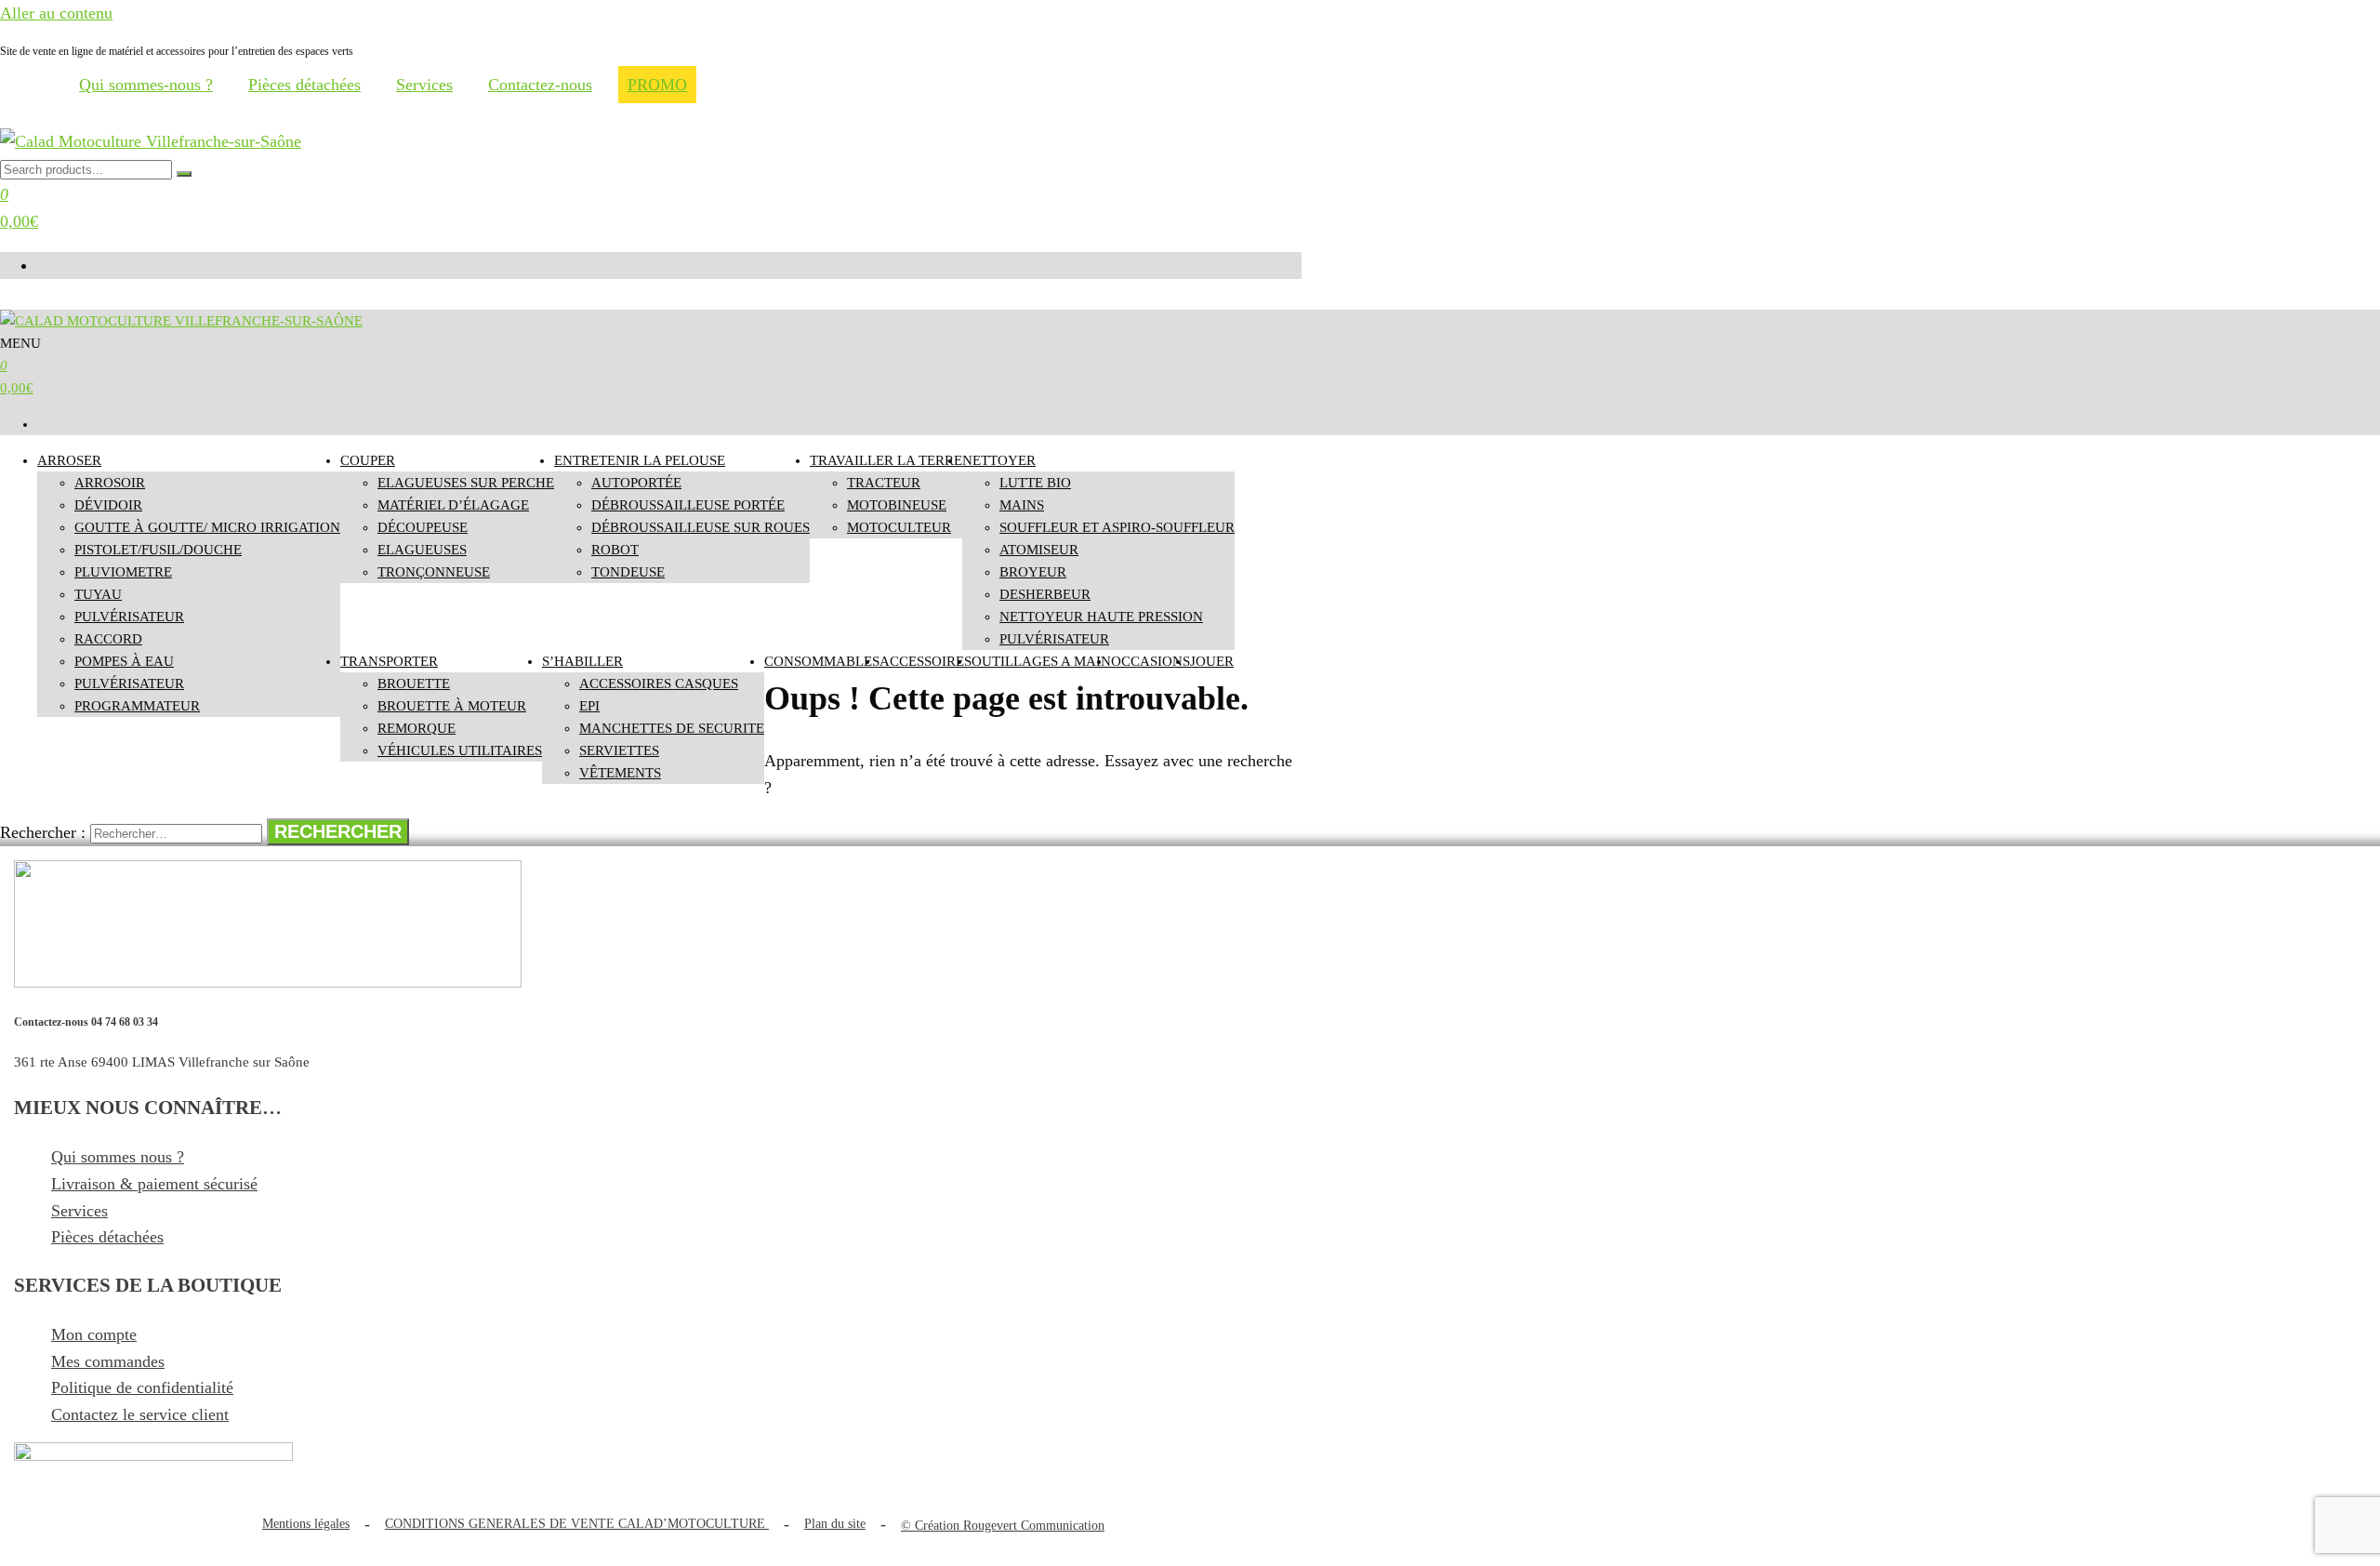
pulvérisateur (129, 617)
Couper (368, 460)
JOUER (1212, 661)
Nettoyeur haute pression (1101, 617)
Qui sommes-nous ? (146, 85)
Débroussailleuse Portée (688, 505)
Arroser (69, 460)
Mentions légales (306, 1524)
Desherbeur (1045, 594)
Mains (1022, 505)
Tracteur (884, 483)
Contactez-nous (540, 85)
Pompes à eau (124, 661)
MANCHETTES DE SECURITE (672, 728)
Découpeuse (423, 527)
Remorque (416, 728)
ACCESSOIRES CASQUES (659, 683)
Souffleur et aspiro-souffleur (1117, 527)
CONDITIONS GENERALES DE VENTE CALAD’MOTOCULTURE (577, 1524)
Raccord (108, 639)
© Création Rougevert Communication (1003, 1526)
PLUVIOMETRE (123, 572)
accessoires (926, 661)
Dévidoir (108, 505)
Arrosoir (110, 483)
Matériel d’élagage (453, 505)
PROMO (657, 85)
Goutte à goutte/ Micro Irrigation (207, 527)
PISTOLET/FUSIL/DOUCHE (158, 550)
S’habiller (582, 661)
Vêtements (620, 773)
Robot (615, 550)
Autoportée (636, 483)
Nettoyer (999, 460)
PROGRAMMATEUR (137, 706)
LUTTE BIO (1035, 483)
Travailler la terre (886, 460)
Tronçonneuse (434, 572)
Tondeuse (628, 572)
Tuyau (98, 594)
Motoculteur (899, 527)
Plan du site (835, 1524)
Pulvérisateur (129, 683)
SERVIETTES (619, 750)
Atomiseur (1039, 550)
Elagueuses (422, 550)
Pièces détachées (304, 85)
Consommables (822, 661)
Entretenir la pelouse (640, 460)
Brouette (414, 683)
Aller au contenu (56, 13)
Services (424, 85)
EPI (589, 706)
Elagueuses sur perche (466, 483)
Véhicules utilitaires (460, 750)
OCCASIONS (1150, 661)
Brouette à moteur (452, 706)
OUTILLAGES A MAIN (1041, 661)
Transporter (389, 661)
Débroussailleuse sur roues (701, 527)
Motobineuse (897, 505)
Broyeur (1033, 572)
